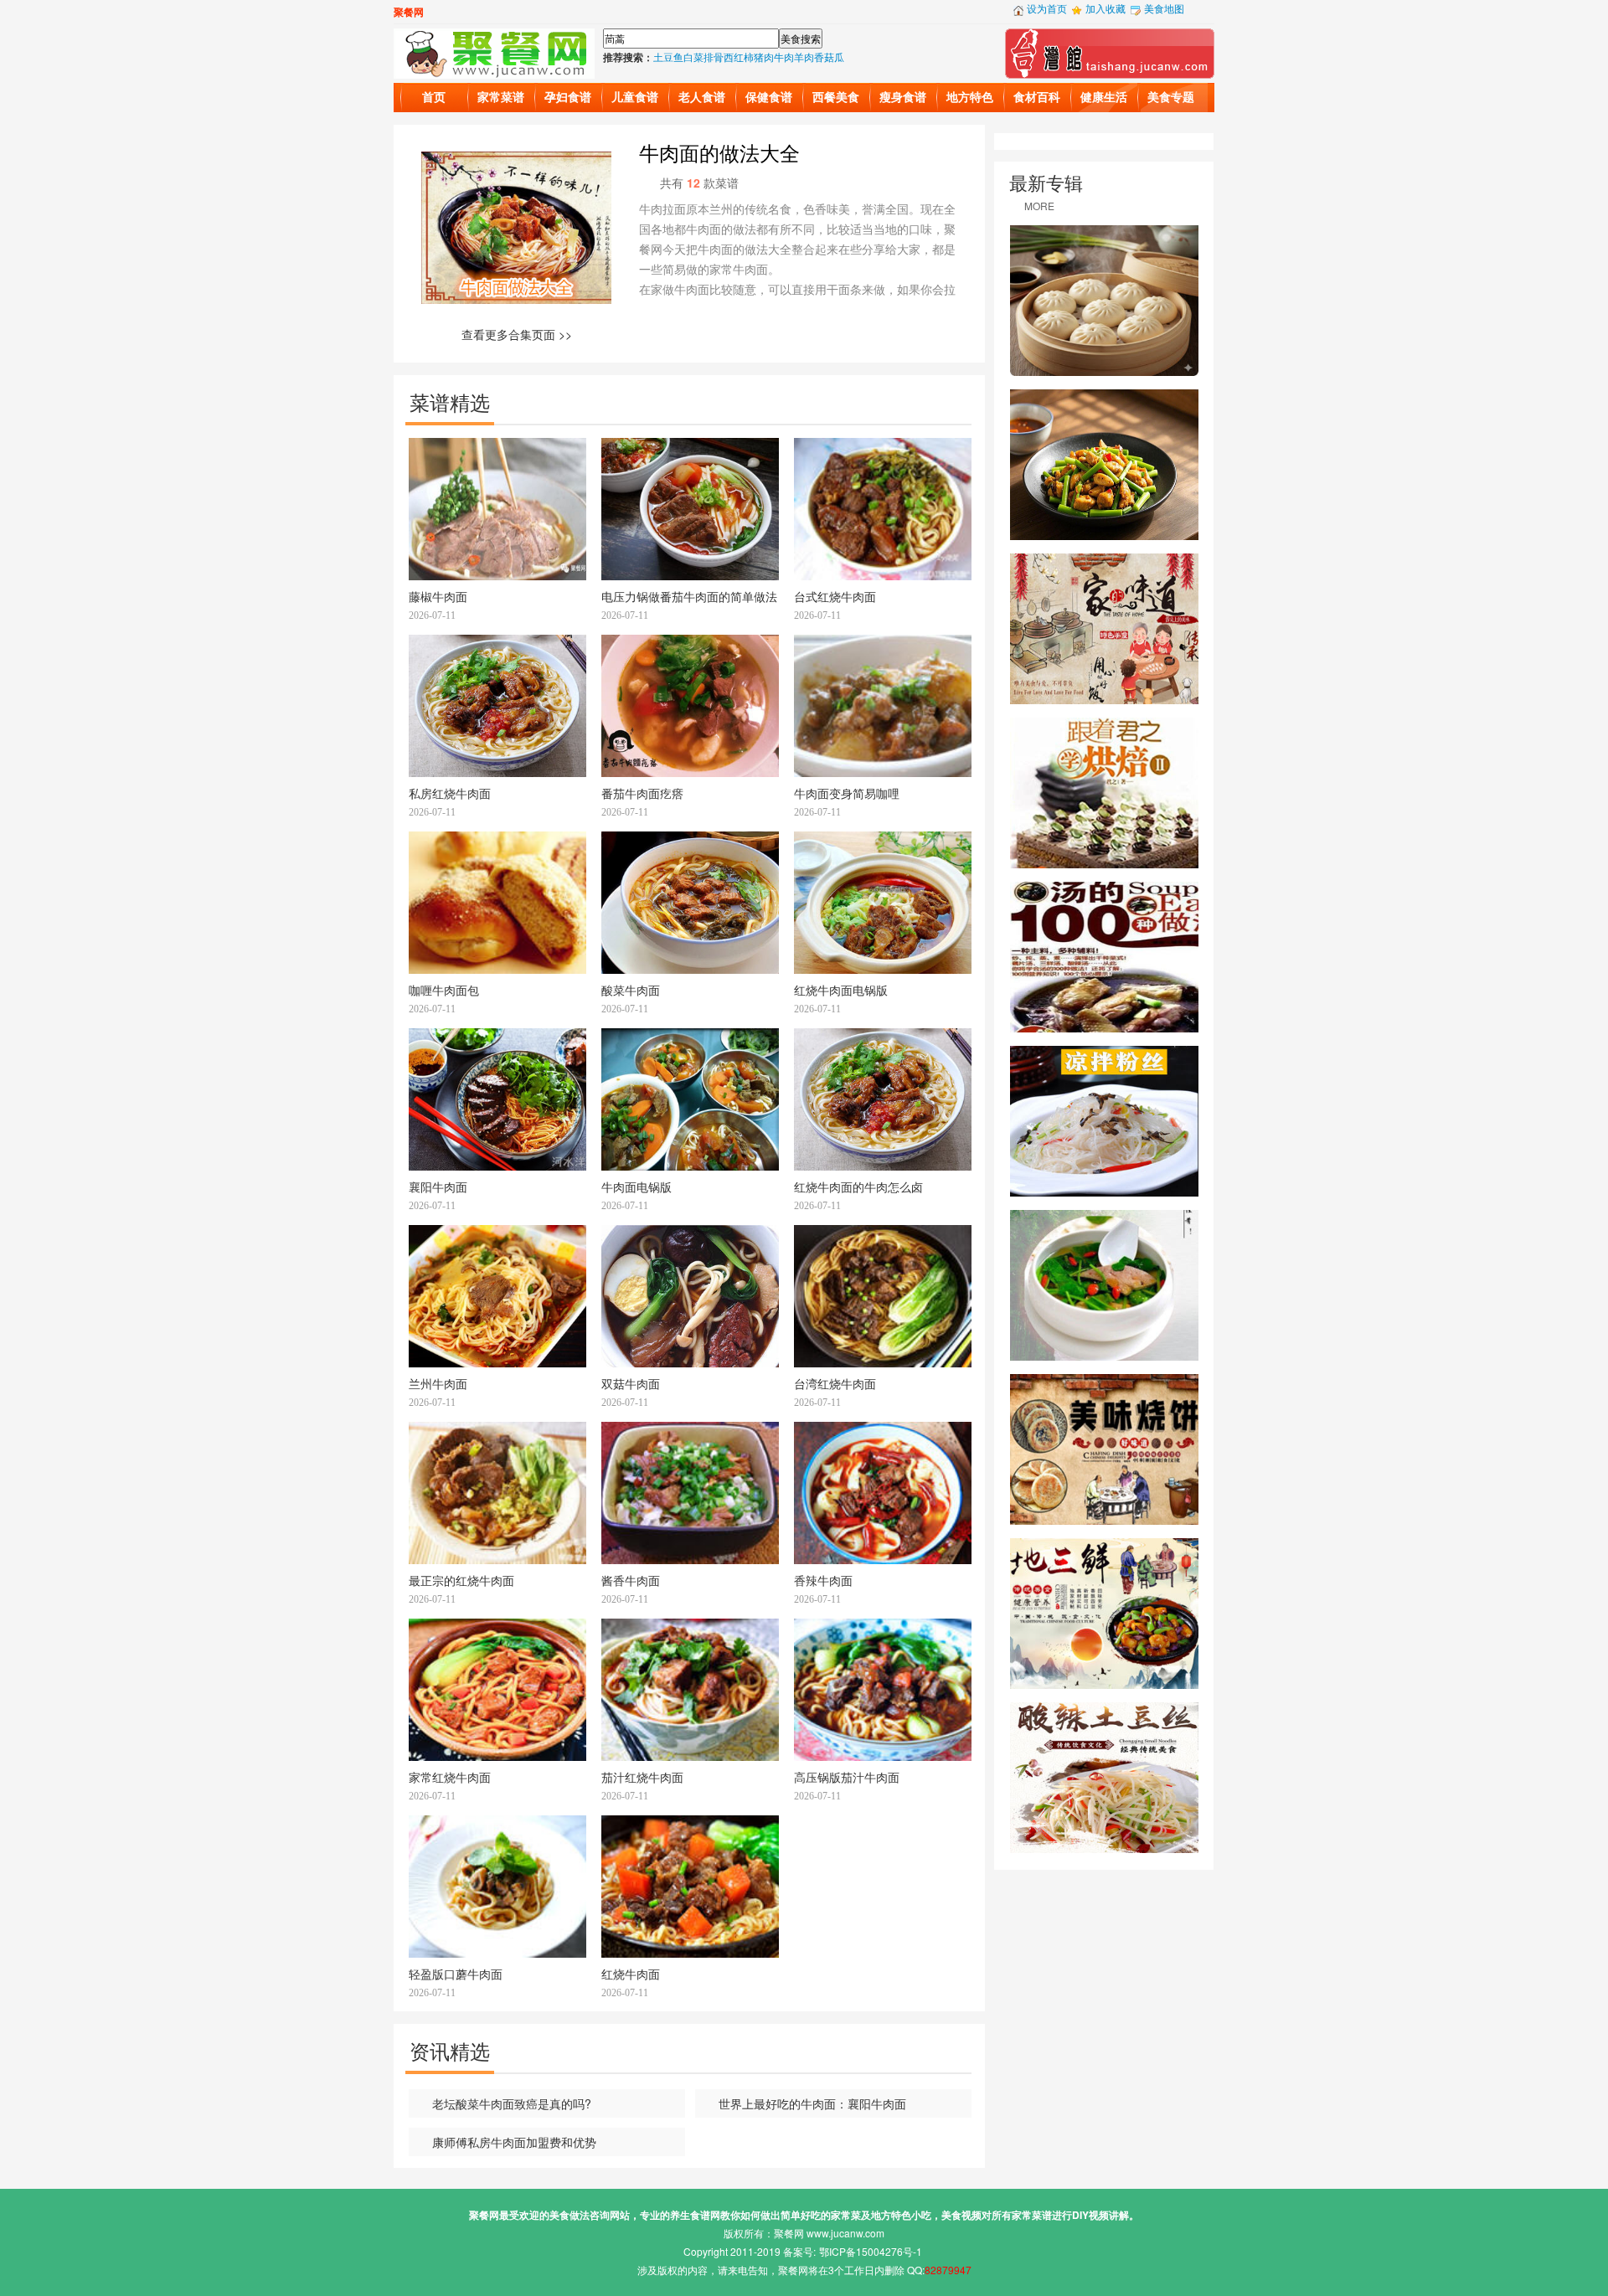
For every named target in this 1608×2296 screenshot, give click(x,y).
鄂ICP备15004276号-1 (871, 2251)
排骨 (714, 57)
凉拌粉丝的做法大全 (1104, 1121)
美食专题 (1171, 98)
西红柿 (739, 57)
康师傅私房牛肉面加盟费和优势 (514, 2142)
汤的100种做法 (1104, 957)
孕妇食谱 (568, 98)
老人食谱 (702, 98)
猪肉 (764, 57)
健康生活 (1104, 98)
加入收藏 (1105, 8)
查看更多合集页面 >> (517, 334)
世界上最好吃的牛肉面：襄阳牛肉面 (812, 2103)
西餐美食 (836, 98)
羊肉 (804, 57)
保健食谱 (769, 98)
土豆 (663, 57)
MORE (1039, 206)
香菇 (824, 57)
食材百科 (1037, 98)
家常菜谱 (501, 98)
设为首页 (1047, 8)
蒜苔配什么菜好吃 (1104, 465)
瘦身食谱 (903, 98)
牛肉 (784, 57)
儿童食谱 (635, 98)
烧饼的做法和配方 (1104, 1449)
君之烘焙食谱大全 (1104, 793)
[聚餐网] (494, 51)
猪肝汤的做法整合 (1104, 1285)
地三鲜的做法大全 (1104, 1614)
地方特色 (970, 98)
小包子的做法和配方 (1104, 301)
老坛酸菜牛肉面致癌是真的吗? (512, 2103)
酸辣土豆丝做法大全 (1104, 1778)
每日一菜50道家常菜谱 (1104, 629)
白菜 (693, 57)
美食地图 (1164, 8)
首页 (434, 98)
